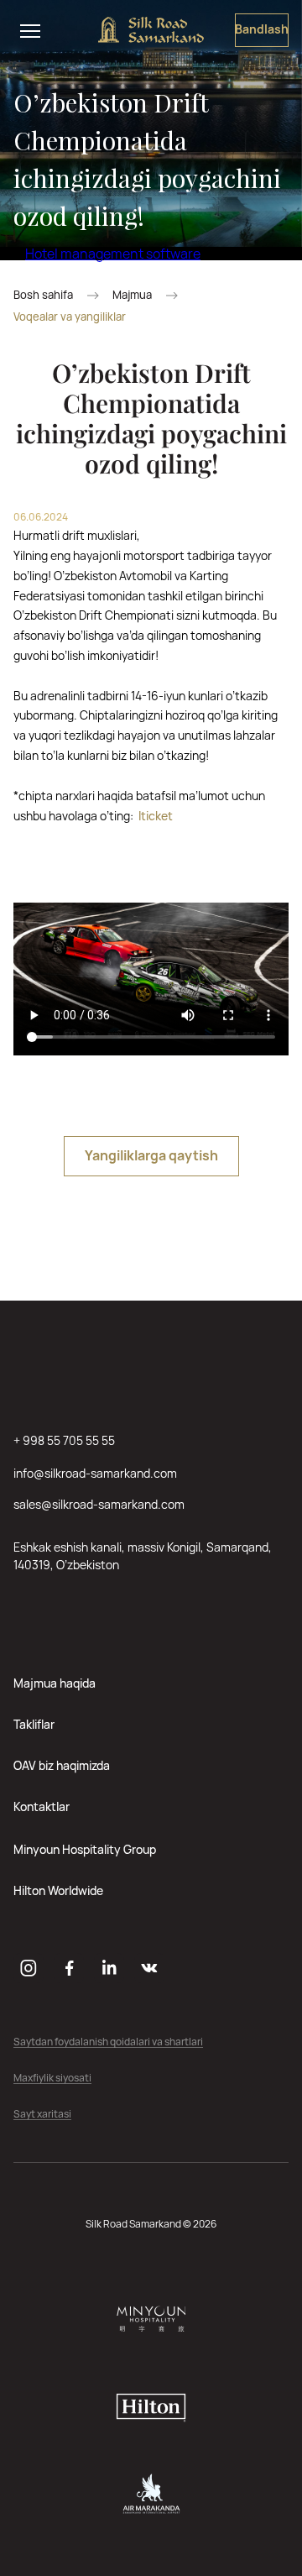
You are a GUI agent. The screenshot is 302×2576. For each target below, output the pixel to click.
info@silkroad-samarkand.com (95, 1473)
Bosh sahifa (43, 295)
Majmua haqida (55, 1683)
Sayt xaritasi (42, 2115)
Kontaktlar (42, 1806)
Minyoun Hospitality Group (85, 1849)
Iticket (156, 816)
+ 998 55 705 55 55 (64, 1440)
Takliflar (34, 1724)
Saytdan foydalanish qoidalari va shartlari (108, 2042)
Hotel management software (113, 254)
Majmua (132, 295)
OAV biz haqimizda (62, 1765)
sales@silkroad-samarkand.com (99, 1504)
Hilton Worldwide (58, 1890)
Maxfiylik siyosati (52, 2079)
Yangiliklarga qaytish (151, 1155)
